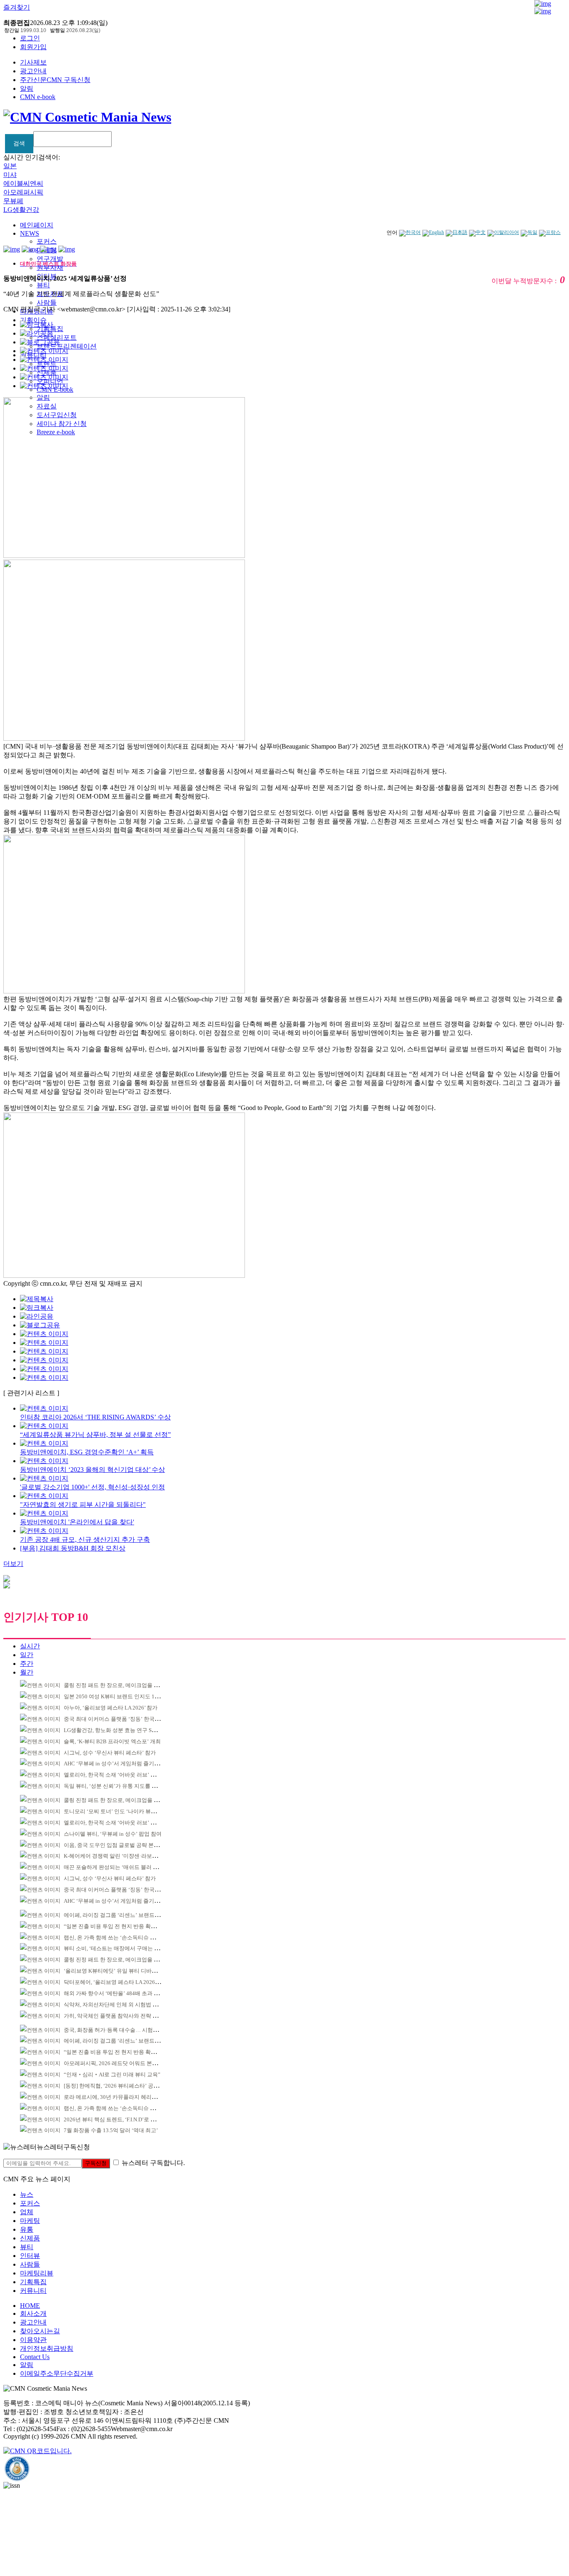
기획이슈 (33, 320)
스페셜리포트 (57, 337)
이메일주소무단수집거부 (57, 2373)
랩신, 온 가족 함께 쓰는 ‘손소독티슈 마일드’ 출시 (122, 1938)
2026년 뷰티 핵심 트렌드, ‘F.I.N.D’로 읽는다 (115, 2119)
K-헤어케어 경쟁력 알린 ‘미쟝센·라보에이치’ (117, 1856)
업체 (27, 2212)
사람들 (47, 302)
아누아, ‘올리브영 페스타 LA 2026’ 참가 (111, 1708)
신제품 (30, 2238)
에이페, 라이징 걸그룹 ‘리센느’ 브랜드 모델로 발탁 (124, 1915)
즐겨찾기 (17, 7)
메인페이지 (37, 225)
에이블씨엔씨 (23, 183)
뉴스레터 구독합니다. (153, 2163)
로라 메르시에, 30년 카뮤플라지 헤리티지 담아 (119, 2097)
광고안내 (33, 71)
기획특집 (33, 2282)
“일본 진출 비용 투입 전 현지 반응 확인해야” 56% (122, 1926)
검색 (19, 143)
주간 (27, 1664)
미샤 (10, 175)
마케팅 (30, 2221)
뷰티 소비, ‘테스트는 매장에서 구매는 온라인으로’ (123, 1948)
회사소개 (33, 2313)
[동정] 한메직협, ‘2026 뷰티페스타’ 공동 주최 (117, 2086)
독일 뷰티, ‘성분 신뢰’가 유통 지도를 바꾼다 (116, 1786)
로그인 (30, 38)
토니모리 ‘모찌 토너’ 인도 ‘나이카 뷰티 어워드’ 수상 (126, 1811)
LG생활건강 (21, 210)
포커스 (47, 241)
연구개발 (50, 259)
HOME (30, 2306)
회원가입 (33, 47)
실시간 (30, 1646)
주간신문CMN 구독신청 (55, 80)
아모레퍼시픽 (23, 192)
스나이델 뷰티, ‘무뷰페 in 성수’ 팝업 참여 (113, 1834)
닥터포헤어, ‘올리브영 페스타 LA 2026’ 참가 (116, 1982)
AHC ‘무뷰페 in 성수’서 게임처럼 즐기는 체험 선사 (124, 1763)
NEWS (30, 233)
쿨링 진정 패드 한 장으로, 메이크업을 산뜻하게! (120, 1685)
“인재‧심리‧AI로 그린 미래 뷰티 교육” (112, 2074)
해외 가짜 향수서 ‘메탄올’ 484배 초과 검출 (114, 1993)
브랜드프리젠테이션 (67, 346)
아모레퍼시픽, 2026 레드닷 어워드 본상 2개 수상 (121, 2063)
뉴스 (27, 2194)
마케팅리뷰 (37, 2273)
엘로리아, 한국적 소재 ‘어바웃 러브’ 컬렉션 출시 (121, 1775)
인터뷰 (30, 2256)
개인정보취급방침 (47, 2348)
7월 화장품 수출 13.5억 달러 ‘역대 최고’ (111, 2130)
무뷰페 (13, 201)
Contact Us (35, 2357)
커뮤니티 (33, 2291)
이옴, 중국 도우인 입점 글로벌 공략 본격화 (114, 1845)
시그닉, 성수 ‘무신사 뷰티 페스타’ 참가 (110, 1753)
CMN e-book (38, 97)
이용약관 (33, 2340)
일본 (10, 166)
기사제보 (33, 62)
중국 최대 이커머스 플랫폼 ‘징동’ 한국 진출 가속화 (124, 1719)
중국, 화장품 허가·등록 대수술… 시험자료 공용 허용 (126, 2030)
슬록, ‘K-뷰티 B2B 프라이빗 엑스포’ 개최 (112, 1741)
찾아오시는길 (40, 2331)
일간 (27, 1655)
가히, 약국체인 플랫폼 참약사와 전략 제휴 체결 (120, 2016)
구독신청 (96, 2163)
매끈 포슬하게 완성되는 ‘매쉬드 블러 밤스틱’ (117, 1867)
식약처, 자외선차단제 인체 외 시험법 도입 (114, 2005)
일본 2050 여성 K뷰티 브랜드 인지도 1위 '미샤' (119, 1696)
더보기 (13, 1564)
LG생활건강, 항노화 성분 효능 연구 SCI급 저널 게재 (125, 1730)
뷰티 (43, 285)
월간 (27, 1672)
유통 (27, 2229)
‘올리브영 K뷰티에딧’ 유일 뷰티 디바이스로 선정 (122, 1971)
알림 (27, 88)
